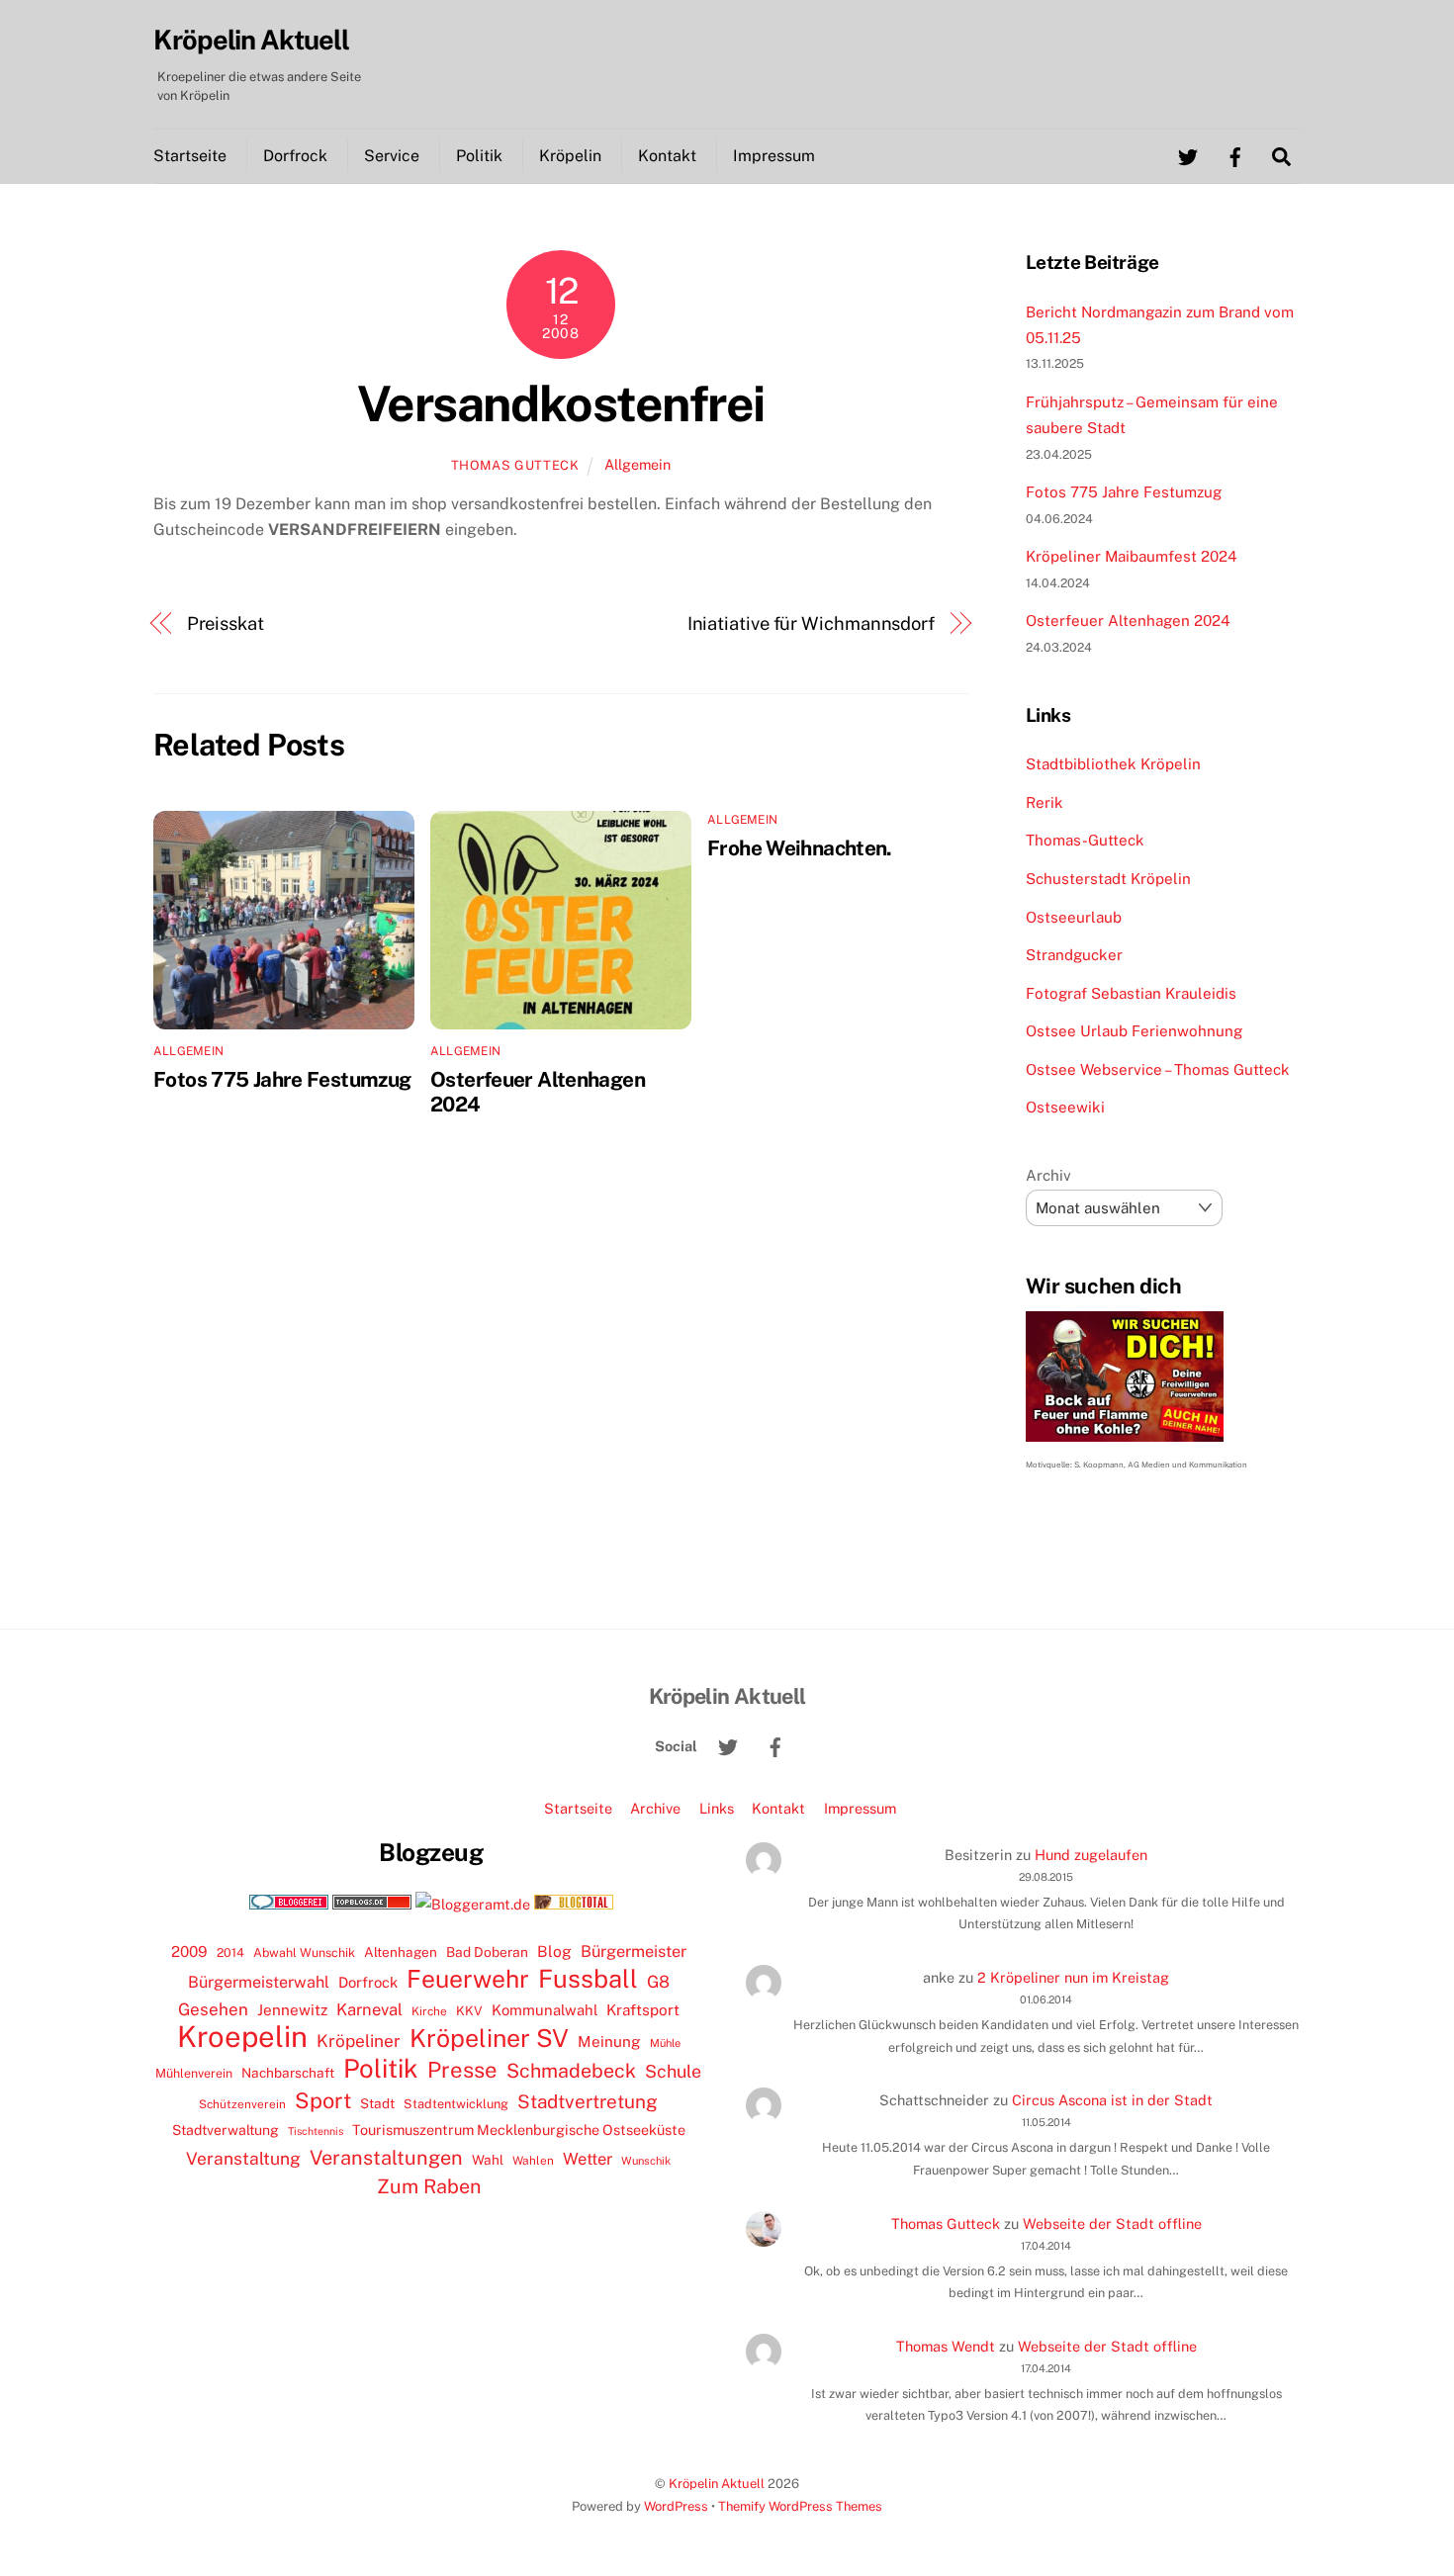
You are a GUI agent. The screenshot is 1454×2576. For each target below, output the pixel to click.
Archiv (1048, 1175)
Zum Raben (429, 2186)
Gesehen (213, 2009)
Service (392, 156)
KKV (469, 2011)
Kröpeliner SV (489, 2038)
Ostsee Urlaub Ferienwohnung (1134, 1031)
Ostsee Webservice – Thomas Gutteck (1158, 1069)
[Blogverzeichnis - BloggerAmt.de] (473, 1904)
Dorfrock (295, 156)
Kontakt (667, 156)
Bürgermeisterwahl (259, 1982)
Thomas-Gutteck (1085, 840)
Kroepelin (242, 2037)
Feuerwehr (468, 1979)
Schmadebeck (571, 2070)
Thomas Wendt (946, 2346)
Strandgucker (1074, 955)
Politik (479, 156)
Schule (673, 2071)
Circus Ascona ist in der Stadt (1112, 2100)
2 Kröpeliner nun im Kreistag (1073, 1977)
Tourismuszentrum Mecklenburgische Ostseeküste (519, 2130)
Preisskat (226, 623)
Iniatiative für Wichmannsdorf (811, 623)
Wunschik (646, 2160)
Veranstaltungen (386, 2158)
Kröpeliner (359, 2041)
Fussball (588, 1979)
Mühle (665, 2043)
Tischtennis (316, 2131)
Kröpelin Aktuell (717, 2484)
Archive (655, 1808)
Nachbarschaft (288, 2073)
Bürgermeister (634, 1952)
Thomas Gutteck (515, 465)
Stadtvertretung (588, 2101)
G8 (658, 1982)
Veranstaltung (243, 2158)
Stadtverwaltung (226, 2130)
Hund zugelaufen (1091, 1855)
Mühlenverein (194, 2073)
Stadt (377, 2103)
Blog (554, 1952)
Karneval (369, 2009)
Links (717, 1808)
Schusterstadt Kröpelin (1108, 879)
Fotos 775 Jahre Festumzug (282, 1079)
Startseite (190, 156)
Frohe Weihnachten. (800, 848)
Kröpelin (570, 156)
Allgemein (637, 464)
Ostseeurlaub (1074, 917)
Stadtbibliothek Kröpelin (1113, 764)
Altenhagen (401, 1952)
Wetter (588, 2159)
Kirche (429, 2011)
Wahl (488, 2160)
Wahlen (533, 2161)
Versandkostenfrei (561, 403)
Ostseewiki (1065, 1107)
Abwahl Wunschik (304, 1953)
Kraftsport (643, 2010)
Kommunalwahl (545, 2010)
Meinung (609, 2042)
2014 (230, 1953)
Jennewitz (292, 2010)
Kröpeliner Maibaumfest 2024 (1132, 556)
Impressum (774, 156)
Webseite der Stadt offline (1112, 2223)
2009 (189, 1952)
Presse (462, 2070)
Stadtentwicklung (456, 2104)
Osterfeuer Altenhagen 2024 (1128, 621)
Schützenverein (242, 2104)
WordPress (676, 2506)
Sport (323, 2100)
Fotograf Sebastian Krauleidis (1131, 993)
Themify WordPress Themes (800, 2506)
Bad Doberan (487, 1952)
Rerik (1045, 802)
